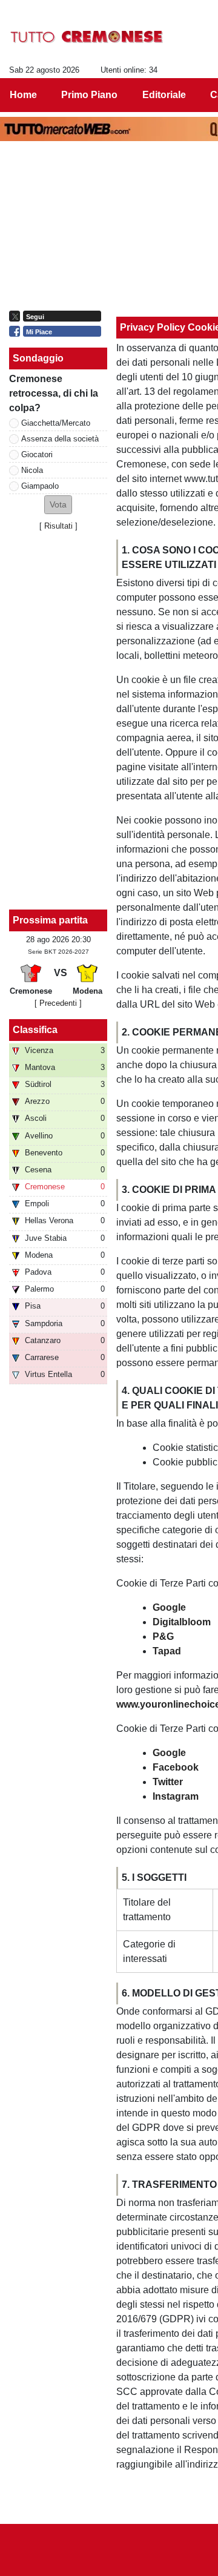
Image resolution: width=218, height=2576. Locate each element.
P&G (163, 1636)
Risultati (58, 526)
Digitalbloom (182, 1622)
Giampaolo (40, 486)
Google (169, 1607)
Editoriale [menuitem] (164, 95)
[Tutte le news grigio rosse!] (87, 37)
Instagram (176, 1796)
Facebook (176, 1767)
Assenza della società (60, 439)
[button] (58, 505)
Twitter (168, 1782)
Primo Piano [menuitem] (89, 95)
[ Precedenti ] (58, 1003)
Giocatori (37, 454)
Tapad (167, 1651)
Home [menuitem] (23, 95)
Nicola (32, 470)
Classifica (35, 1030)
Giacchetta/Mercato (56, 423)
